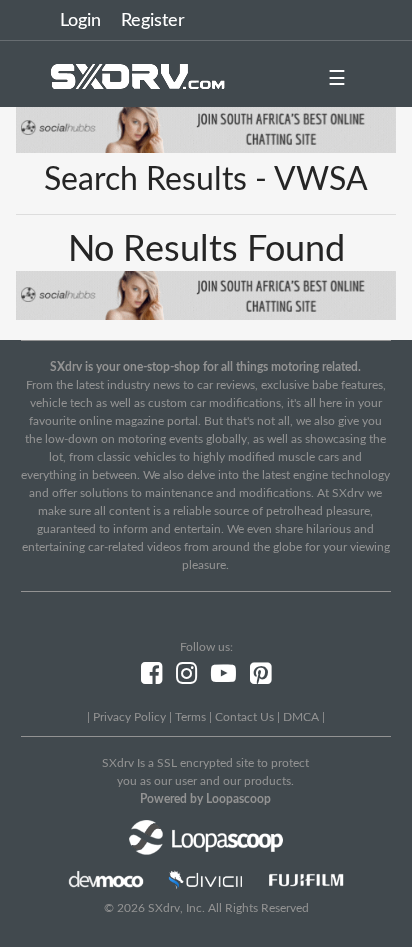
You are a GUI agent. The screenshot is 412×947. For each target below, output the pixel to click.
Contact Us (244, 717)
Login (80, 21)
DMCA (301, 717)
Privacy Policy (129, 717)
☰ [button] (337, 79)
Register (153, 21)
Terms (190, 717)
